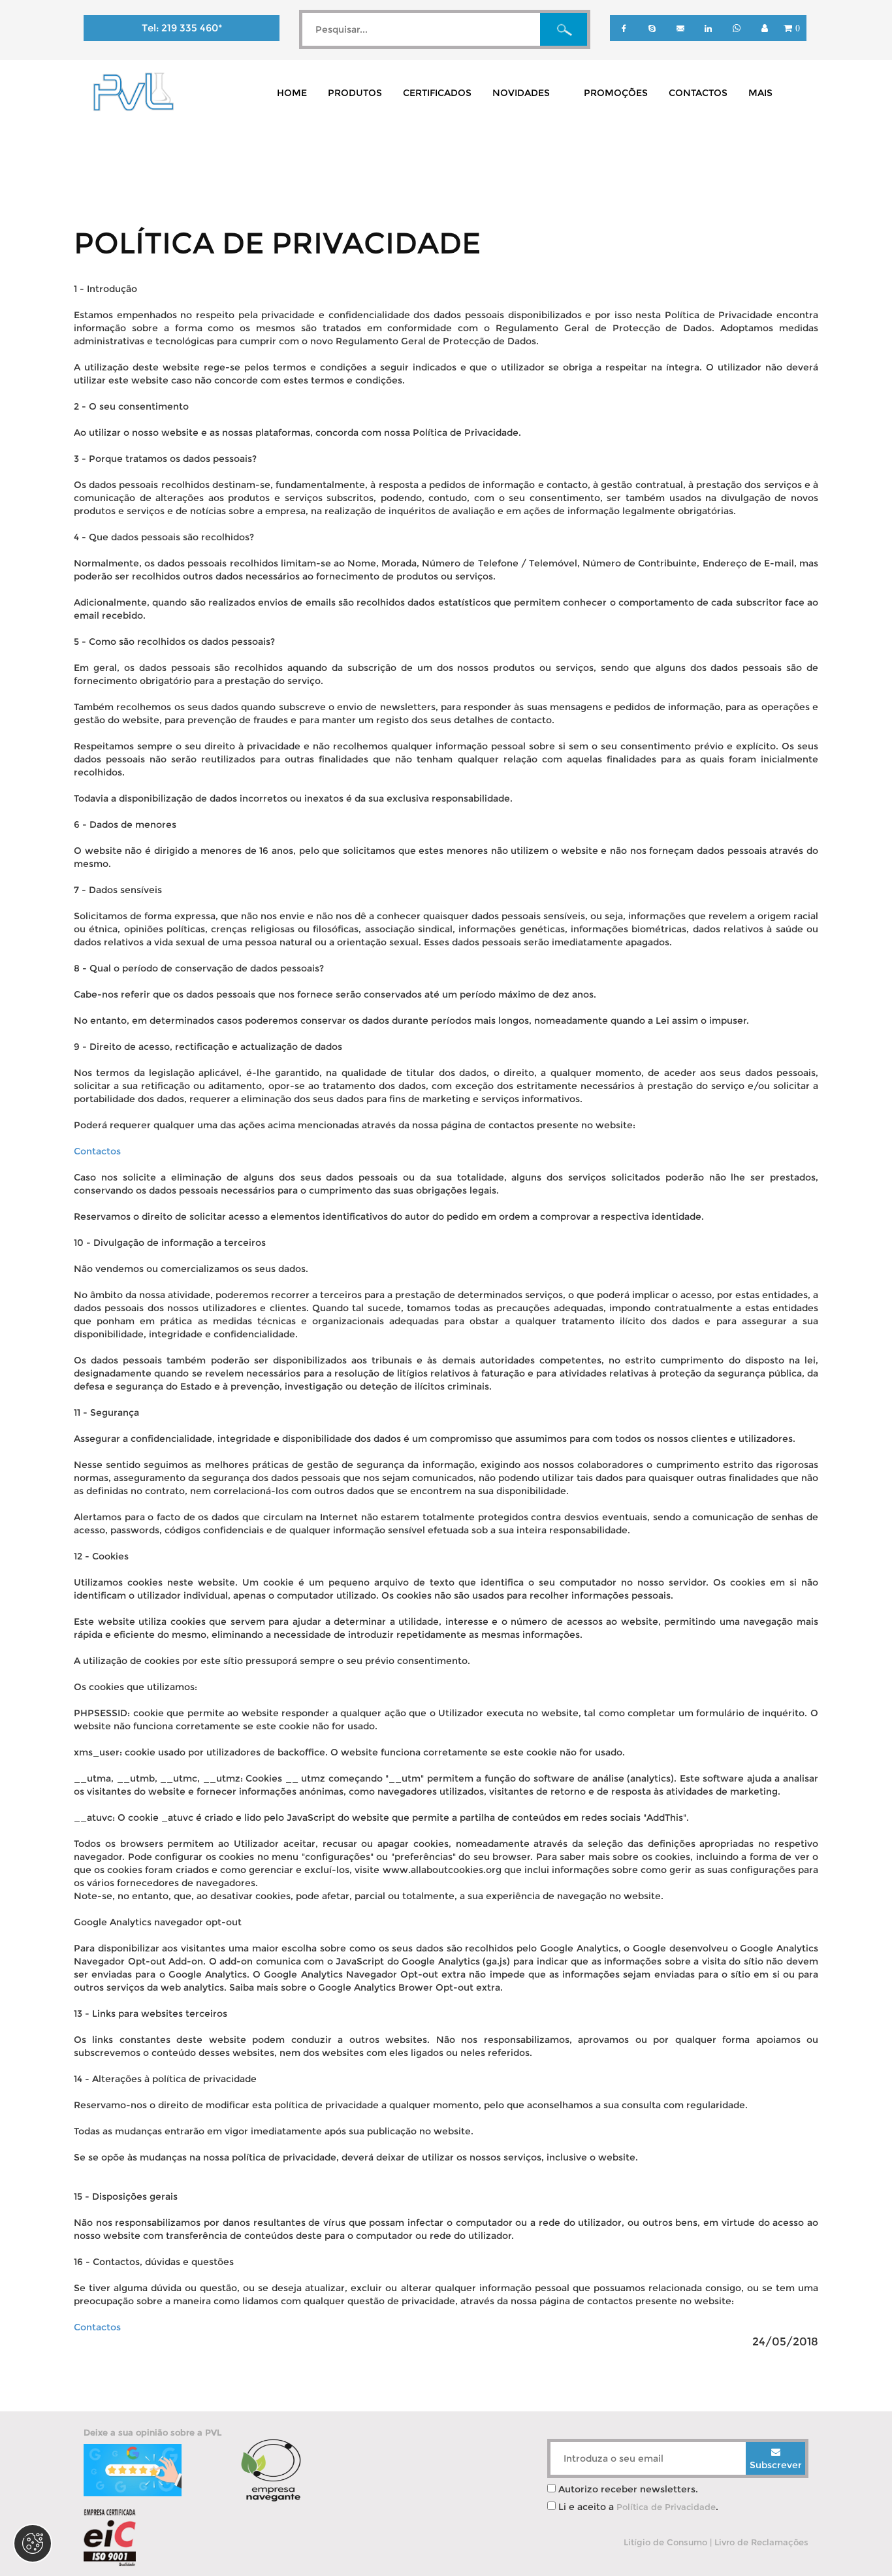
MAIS (760, 93)
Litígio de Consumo (665, 2542)
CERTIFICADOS (437, 93)
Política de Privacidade (666, 2507)
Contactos (97, 1151)
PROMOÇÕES (616, 93)
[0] (791, 38)
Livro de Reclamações (761, 2542)
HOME (292, 93)
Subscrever (776, 2465)
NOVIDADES (521, 93)
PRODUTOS (355, 93)
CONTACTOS (698, 93)
